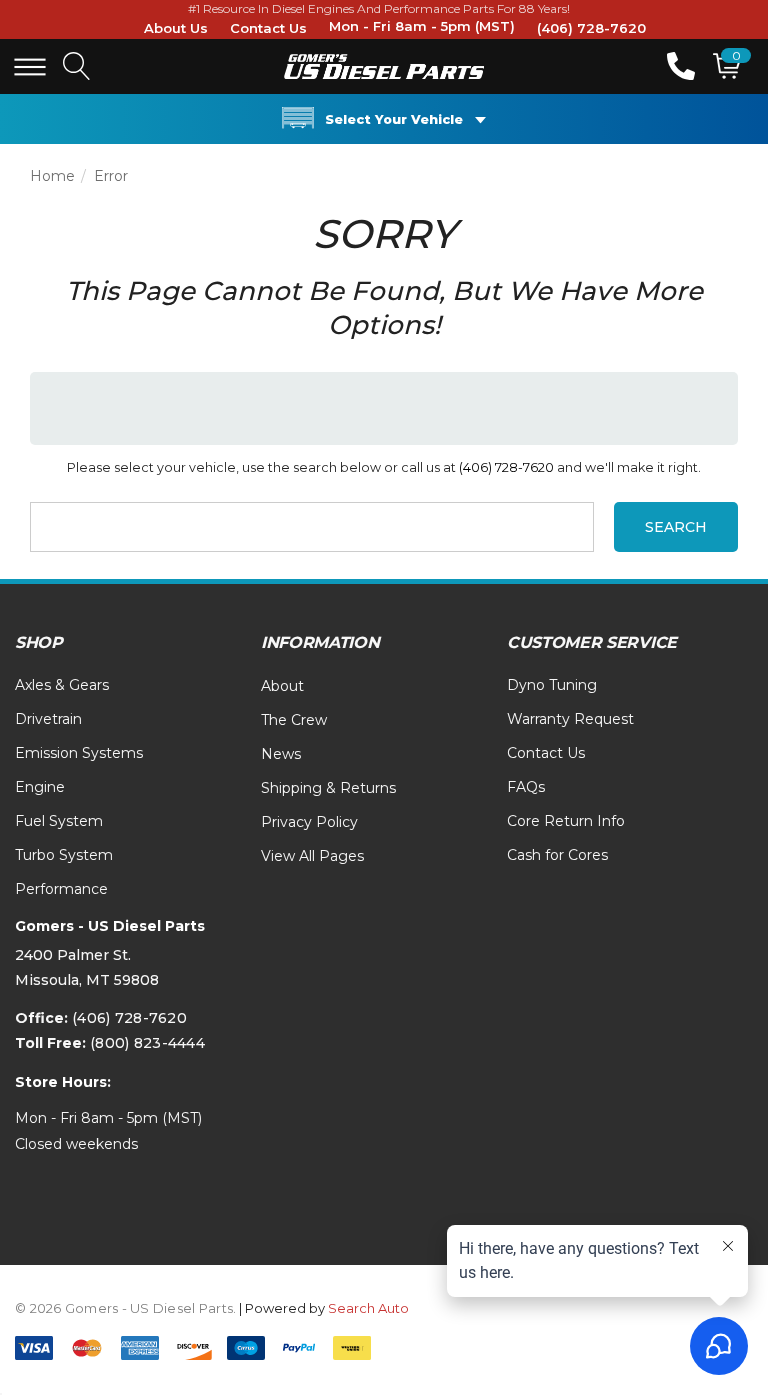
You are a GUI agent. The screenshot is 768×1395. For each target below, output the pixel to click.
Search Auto (368, 1308)
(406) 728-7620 (591, 28)
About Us (176, 28)
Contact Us (268, 28)
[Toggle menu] (30, 67)
